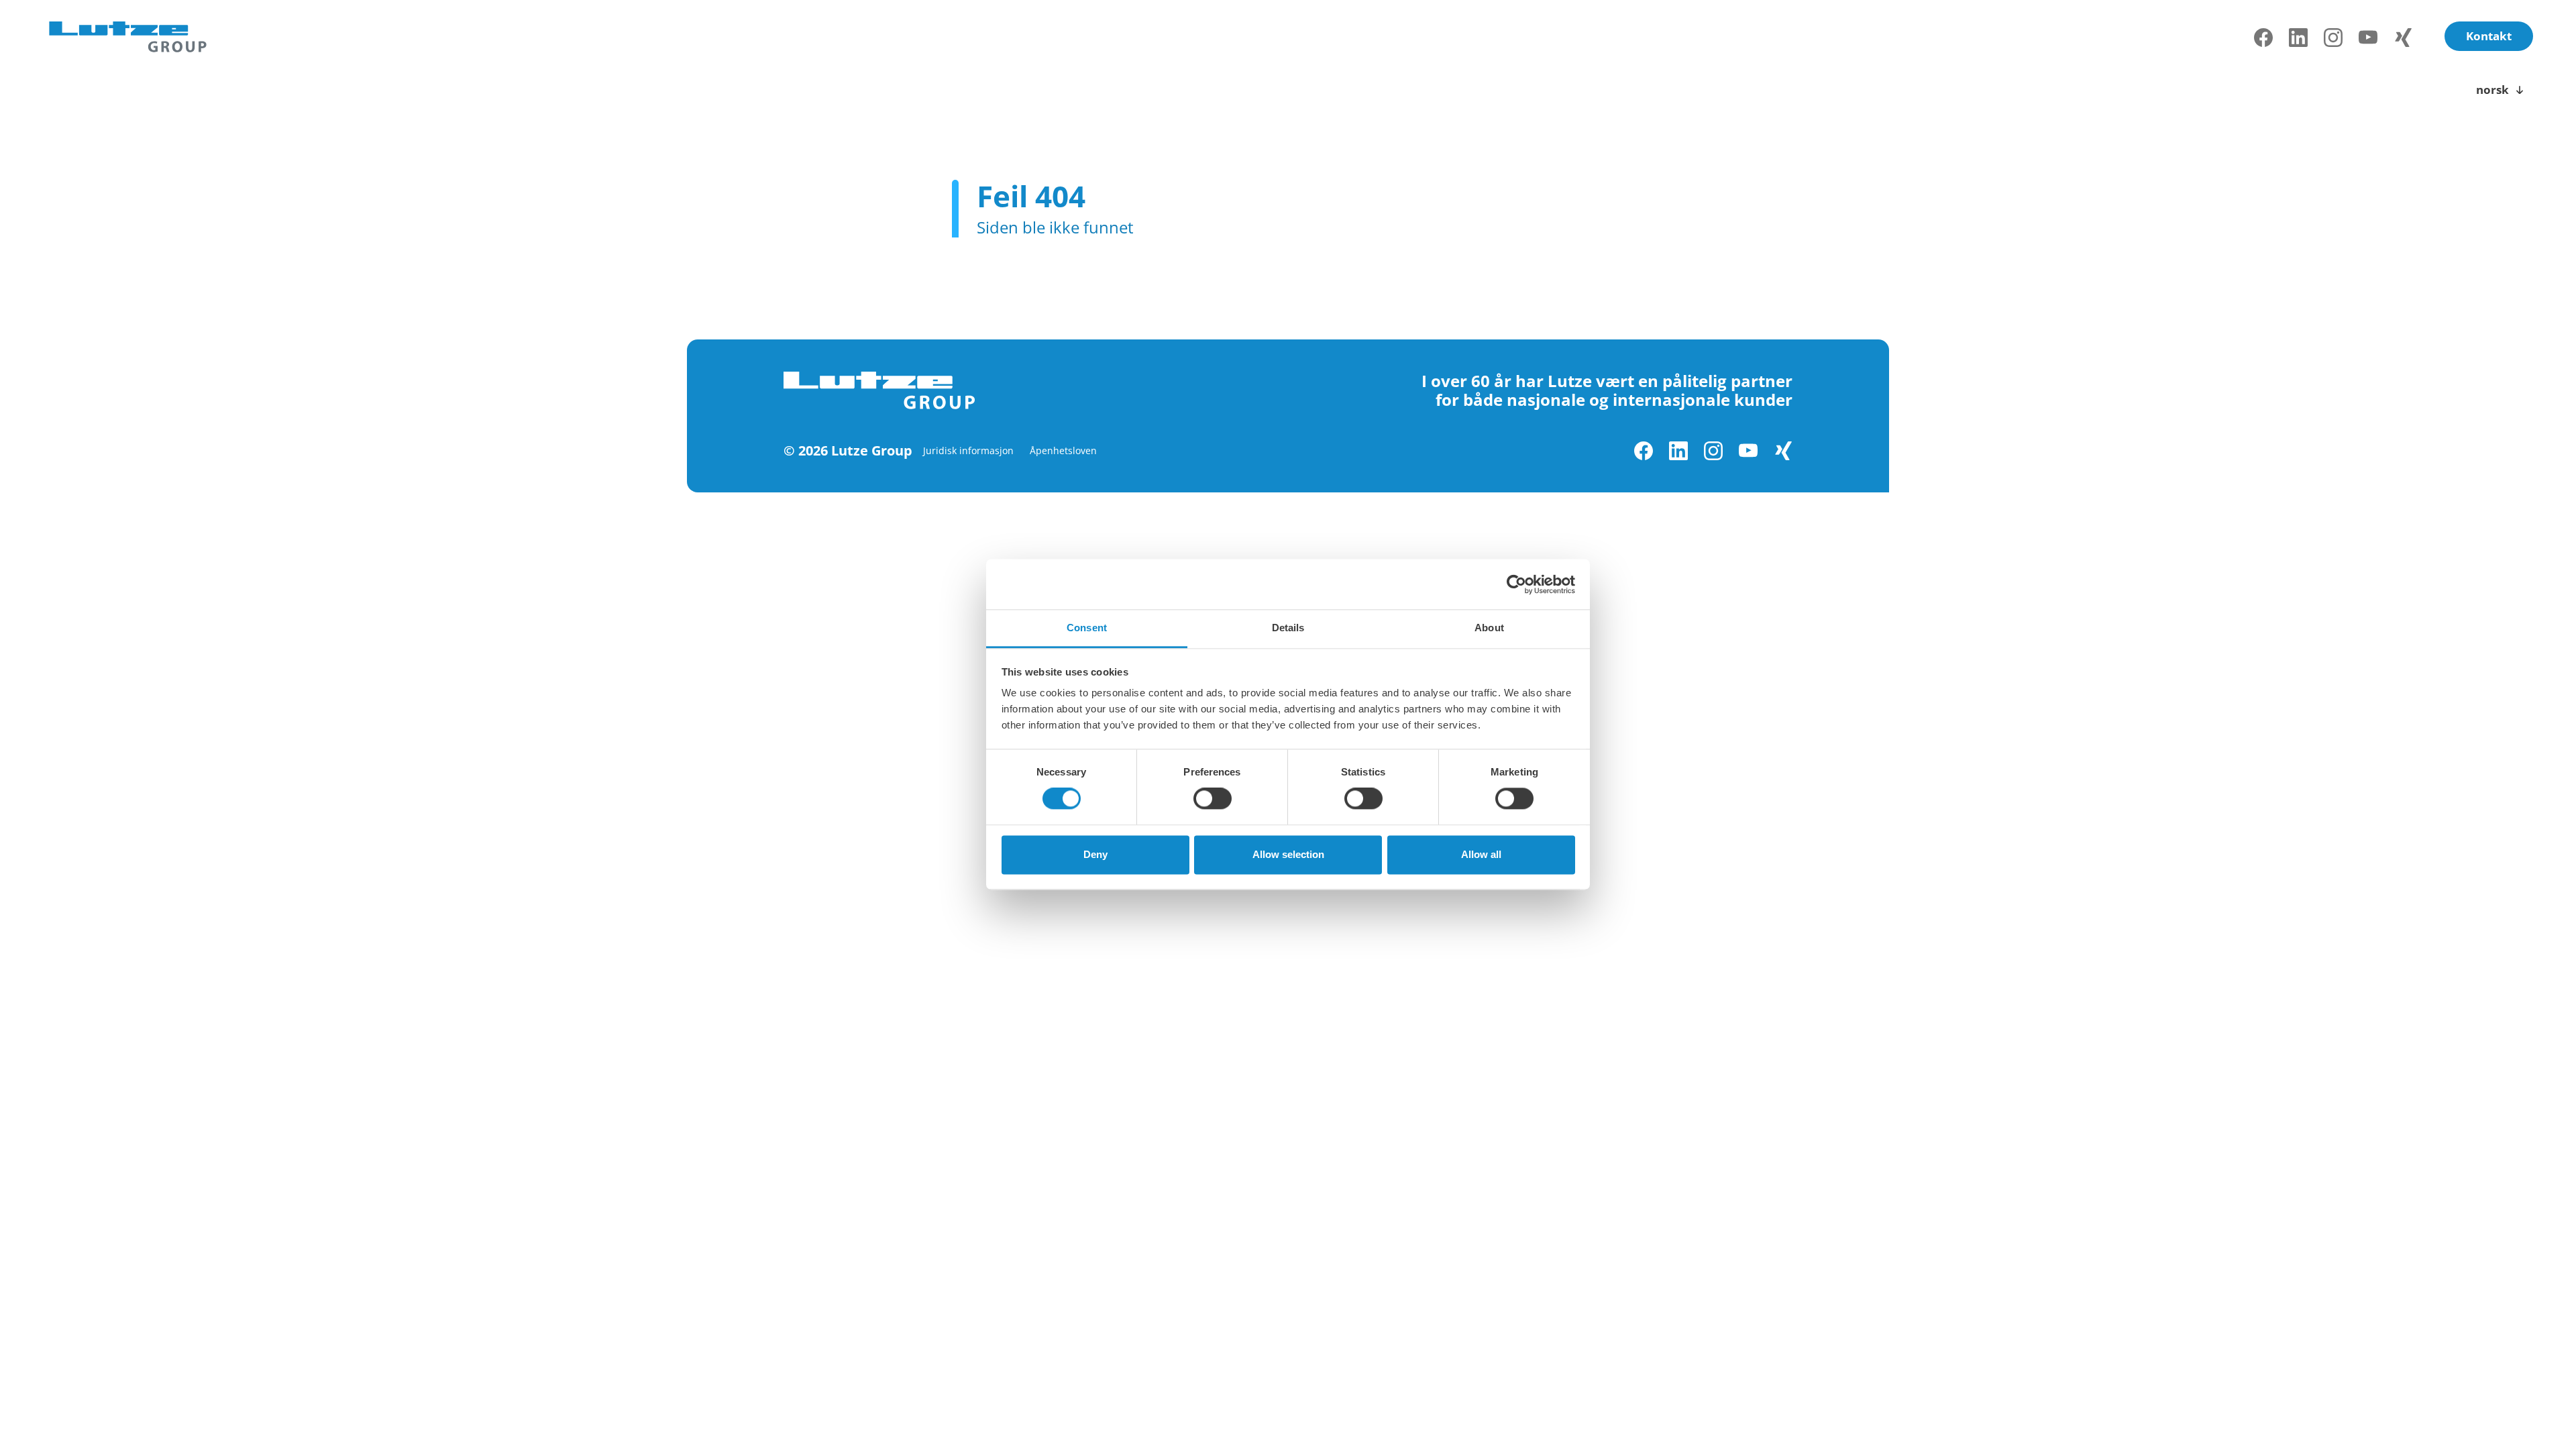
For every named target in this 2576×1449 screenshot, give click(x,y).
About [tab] (1489, 628)
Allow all (1481, 854)
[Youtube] (2368, 38)
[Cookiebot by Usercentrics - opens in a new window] (1516, 584)
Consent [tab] (1087, 628)
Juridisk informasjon (968, 450)
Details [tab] (1288, 628)
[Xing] (2403, 38)
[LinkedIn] (2298, 38)
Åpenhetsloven (1063, 450)
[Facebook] (2263, 38)
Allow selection (1288, 854)
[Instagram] (2333, 38)
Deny (1095, 854)
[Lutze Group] (128, 38)
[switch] (1213, 799)
